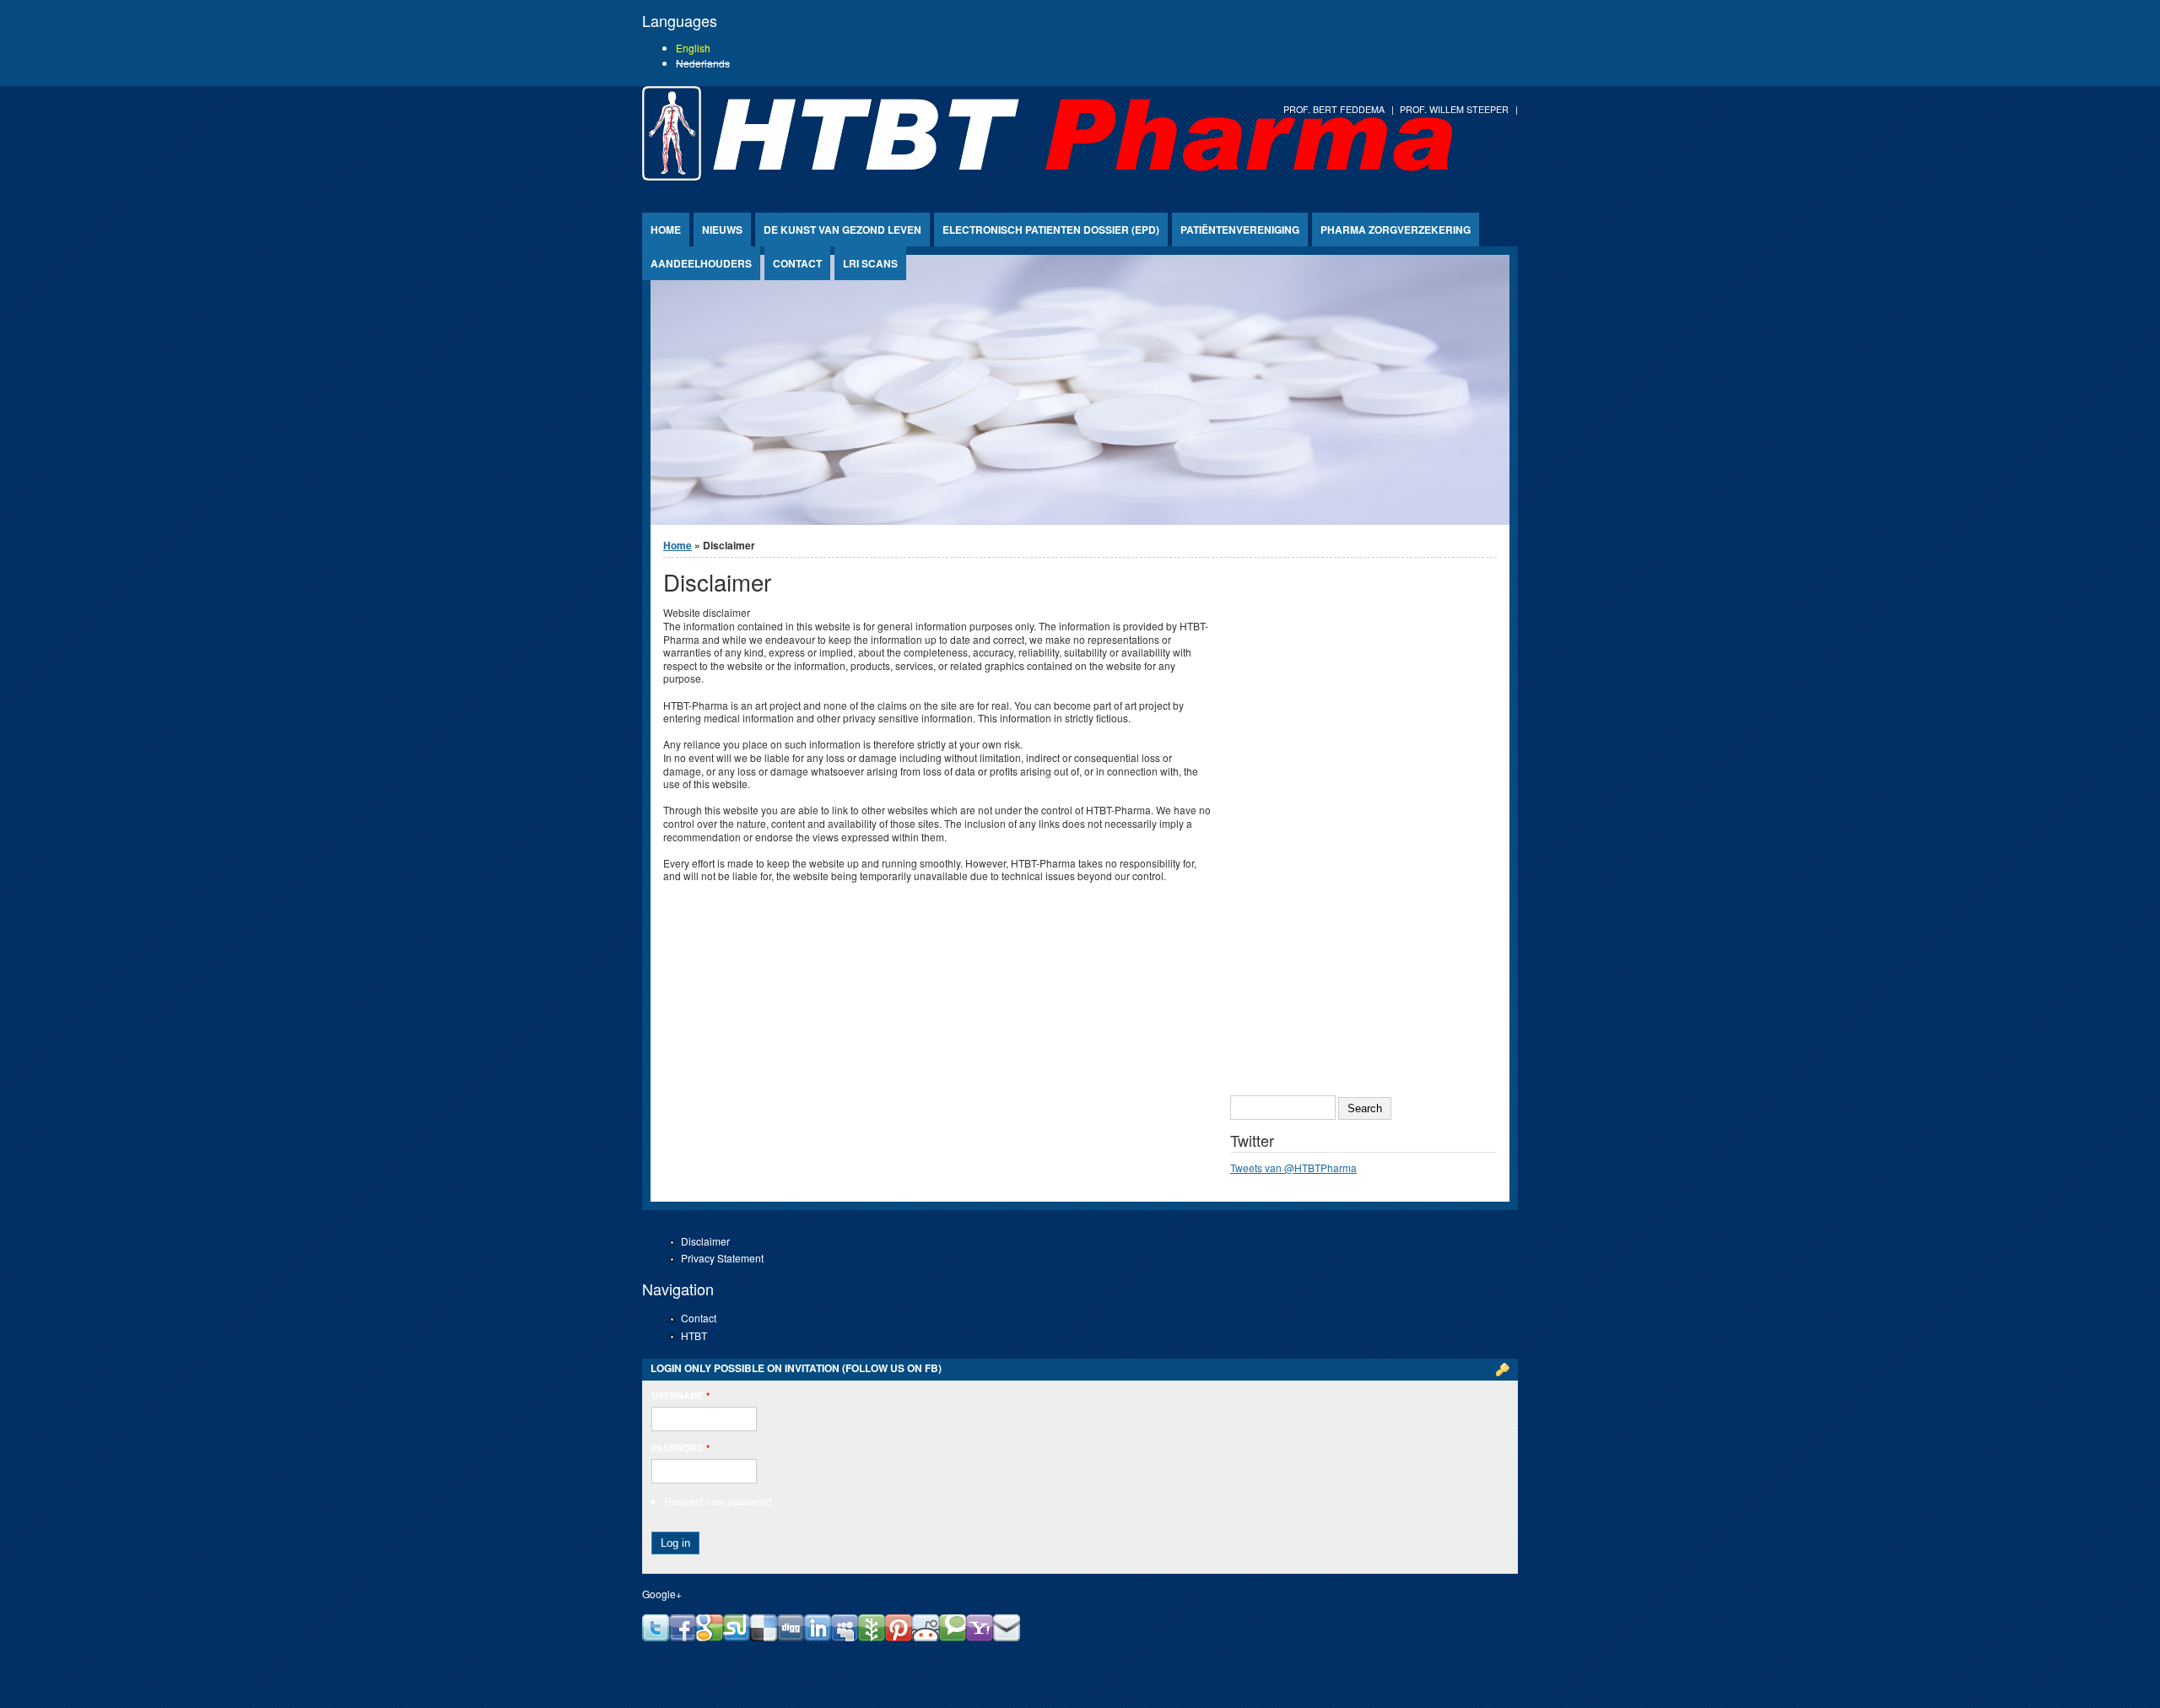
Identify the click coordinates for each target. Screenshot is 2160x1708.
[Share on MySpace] (845, 1637)
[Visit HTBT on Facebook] (683, 1637)
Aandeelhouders (701, 263)
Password (680, 1448)
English (693, 48)
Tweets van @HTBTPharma (1293, 1167)
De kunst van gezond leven (842, 230)
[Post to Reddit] (926, 1637)
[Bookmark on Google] (710, 1637)
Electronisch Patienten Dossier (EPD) (1051, 230)
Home (666, 230)
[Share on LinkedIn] (818, 1637)
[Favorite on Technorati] (953, 1637)
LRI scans (870, 263)
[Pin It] (899, 1637)
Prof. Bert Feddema (1334, 109)
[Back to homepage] (1047, 176)
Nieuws (722, 230)
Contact (797, 263)
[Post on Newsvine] (872, 1637)
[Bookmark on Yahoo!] (980, 1637)
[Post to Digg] (791, 1637)
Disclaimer (705, 1241)
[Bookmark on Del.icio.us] (764, 1637)
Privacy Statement (722, 1258)
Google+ (662, 1594)
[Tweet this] (656, 1637)
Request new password (718, 1501)
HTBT (694, 1335)
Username (680, 1395)
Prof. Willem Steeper (1454, 109)
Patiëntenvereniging (1240, 230)
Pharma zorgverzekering (1396, 230)
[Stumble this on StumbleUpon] (737, 1637)
